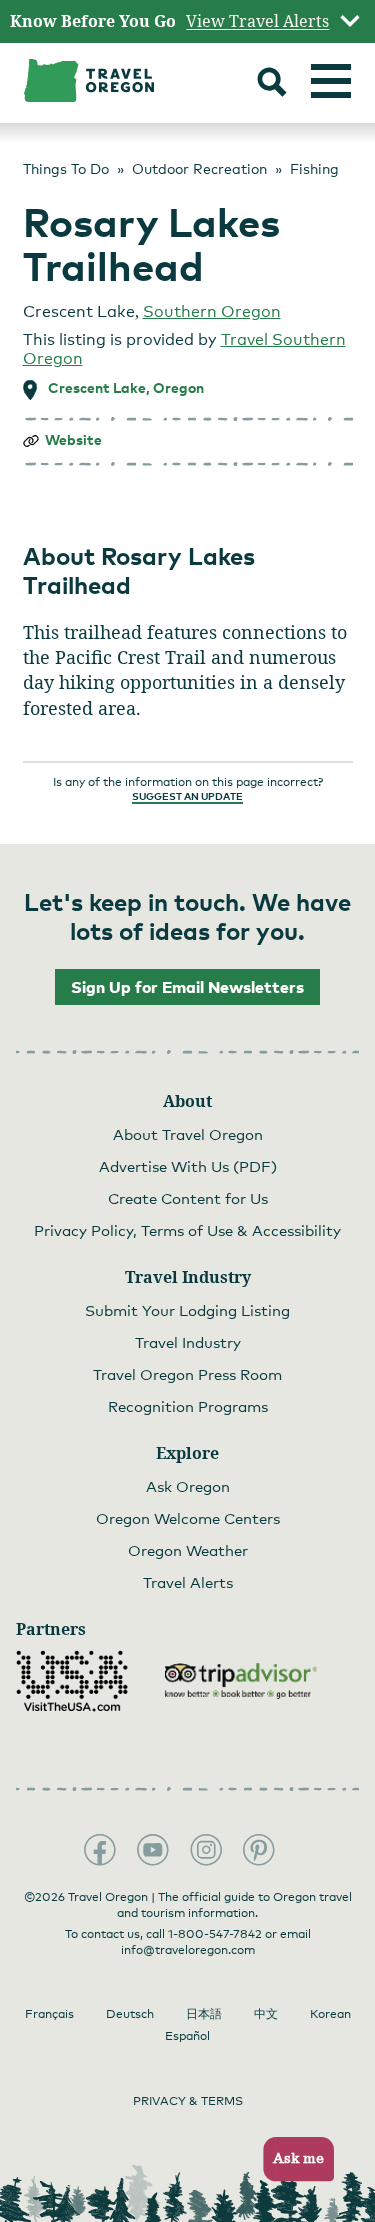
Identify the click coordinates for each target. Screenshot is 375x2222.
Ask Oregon (188, 1486)
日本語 (204, 2014)
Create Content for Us (188, 1198)
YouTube (153, 1850)
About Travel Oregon (188, 1134)
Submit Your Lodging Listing (187, 1310)
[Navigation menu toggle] (331, 81)
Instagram (206, 1850)
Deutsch (130, 2014)
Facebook (100, 1850)
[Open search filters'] (272, 84)
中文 (266, 2014)
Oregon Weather (188, 1550)
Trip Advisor (241, 1681)
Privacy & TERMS (188, 2101)
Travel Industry (188, 1342)
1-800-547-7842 (215, 1934)
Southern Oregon (212, 311)
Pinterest (259, 1850)
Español (187, 2036)
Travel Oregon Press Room (187, 1374)
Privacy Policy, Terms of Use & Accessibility (187, 1230)
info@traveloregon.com (188, 1950)
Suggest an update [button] (187, 796)
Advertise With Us (188, 1166)
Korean (330, 2014)
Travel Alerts (188, 1582)
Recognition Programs (188, 1406)
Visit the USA (72, 1681)
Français (49, 2014)
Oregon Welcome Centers (188, 1518)
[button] (292, 2159)
